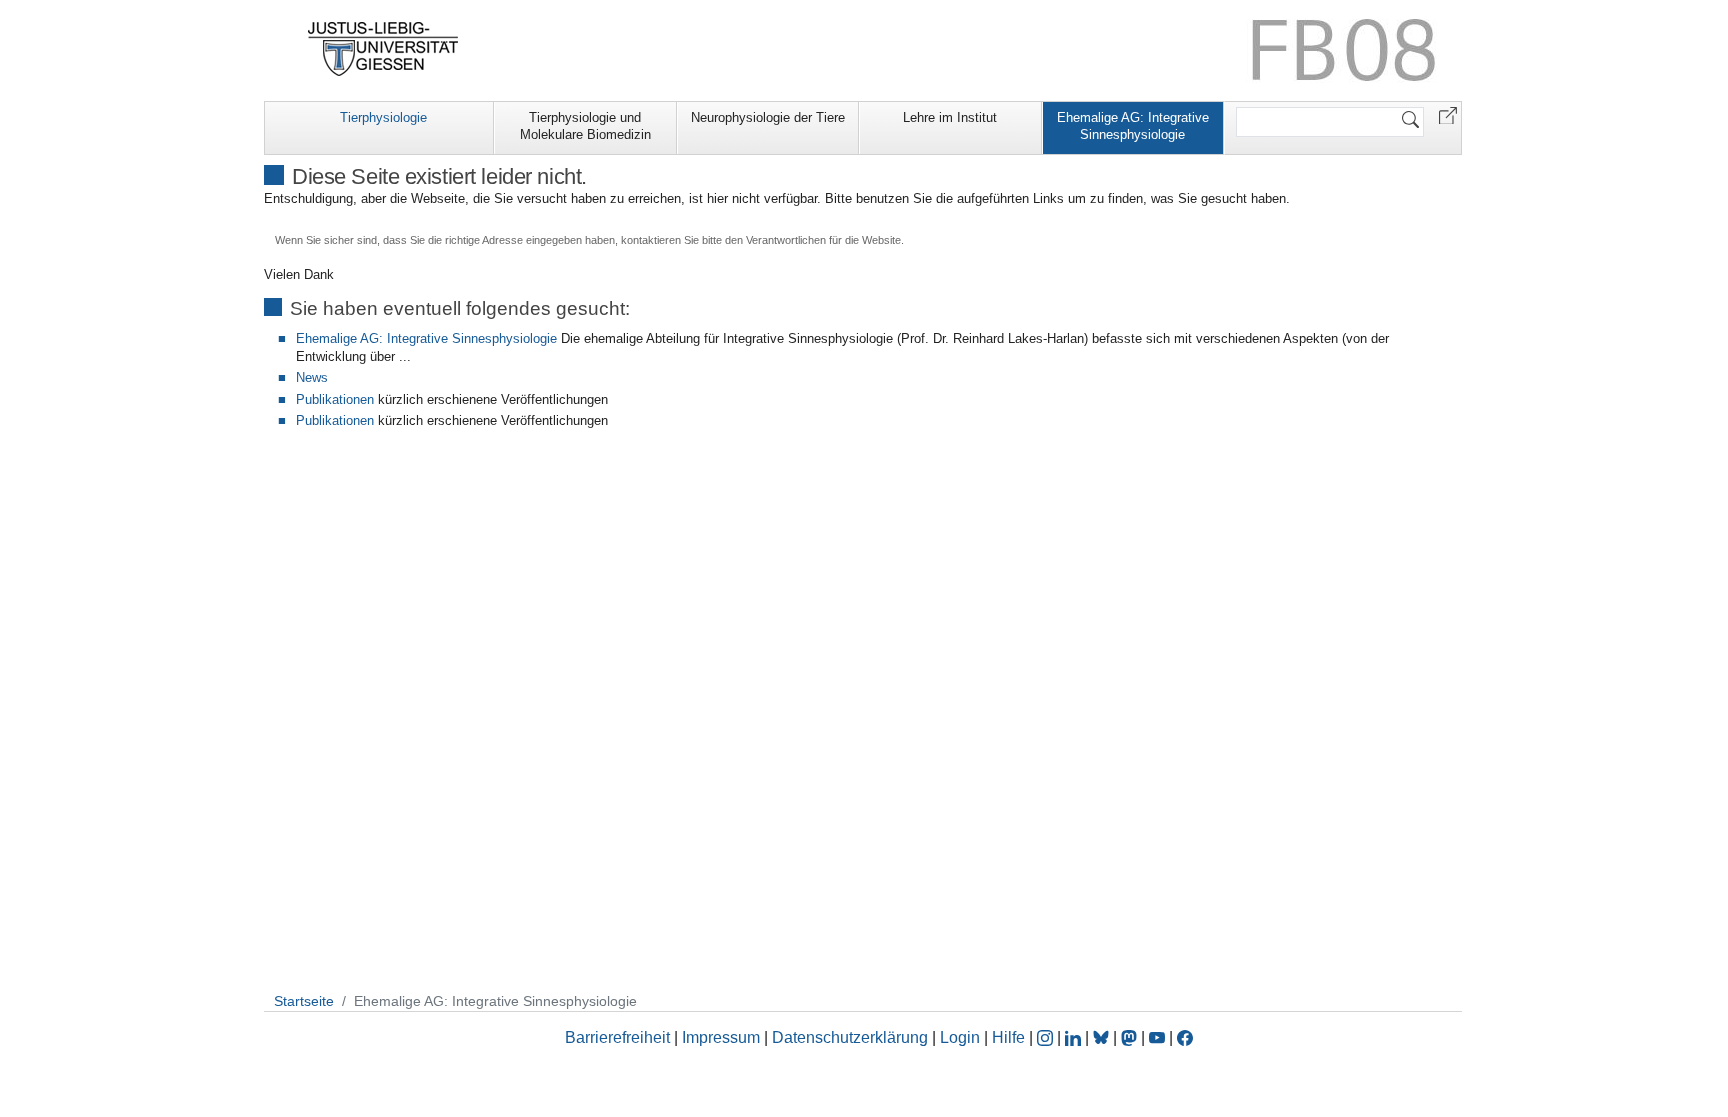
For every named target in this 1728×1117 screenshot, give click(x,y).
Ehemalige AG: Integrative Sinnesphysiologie (1133, 126)
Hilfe (1008, 1037)
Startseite (304, 1001)
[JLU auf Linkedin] (1075, 1037)
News (312, 377)
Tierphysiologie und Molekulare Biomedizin (585, 126)
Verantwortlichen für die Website (823, 240)
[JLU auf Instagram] (1047, 1037)
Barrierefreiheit (617, 1037)
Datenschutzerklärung (850, 1037)
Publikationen (335, 399)
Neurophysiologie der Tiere (768, 117)
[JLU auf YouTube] (1157, 1037)
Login (962, 1037)
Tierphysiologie (383, 117)
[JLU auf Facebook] (1185, 1037)
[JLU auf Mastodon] (1131, 1037)
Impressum (721, 1037)
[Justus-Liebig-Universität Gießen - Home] (383, 49)
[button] (1448, 114)
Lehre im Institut (950, 117)
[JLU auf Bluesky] (1103, 1037)
